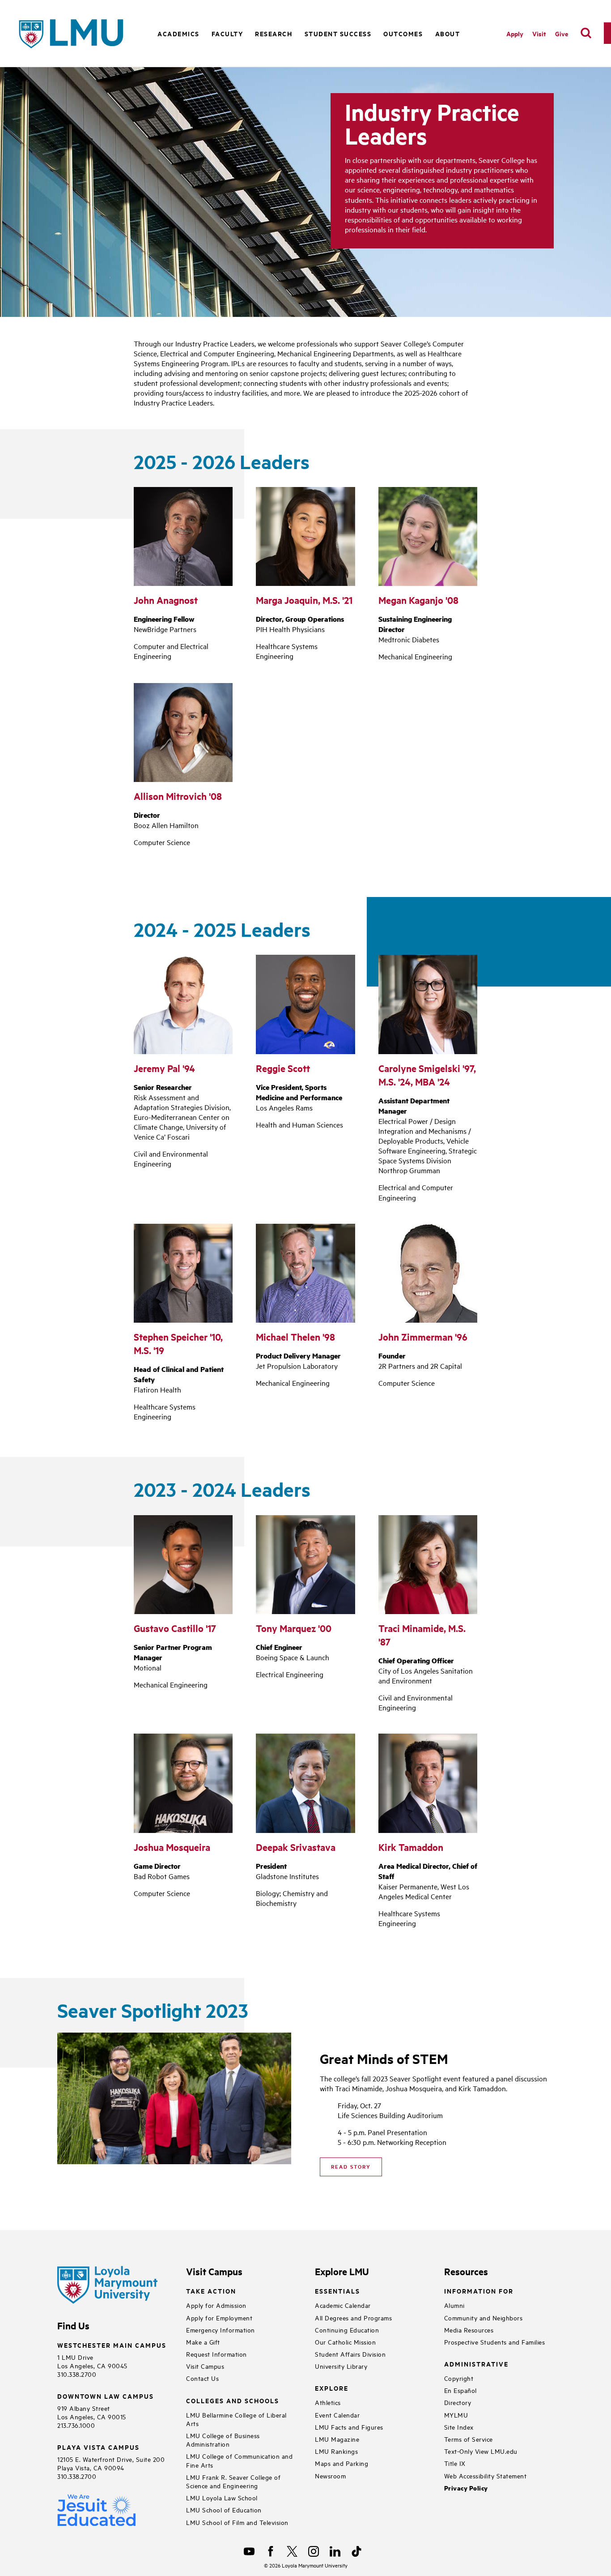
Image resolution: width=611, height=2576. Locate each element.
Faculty (227, 33)
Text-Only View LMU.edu (481, 2451)
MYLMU (456, 2415)
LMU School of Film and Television (237, 2522)
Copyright (459, 2378)
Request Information (216, 2354)
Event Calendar (337, 2415)
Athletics (328, 2402)
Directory (458, 2402)
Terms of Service (469, 2439)
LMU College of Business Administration (223, 2439)
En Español (460, 2390)
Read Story (351, 2166)
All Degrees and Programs (353, 2318)
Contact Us (202, 2378)
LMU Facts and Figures (349, 2427)
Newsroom (330, 2476)
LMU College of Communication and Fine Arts (239, 2460)
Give (562, 33)
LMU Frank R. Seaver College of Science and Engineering (233, 2481)
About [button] (448, 33)
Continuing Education (347, 2330)
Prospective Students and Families (495, 2342)
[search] (586, 33)
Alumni (454, 2305)
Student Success (338, 33)
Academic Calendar (343, 2305)
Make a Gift (203, 2342)
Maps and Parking (342, 2463)
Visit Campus (205, 2366)
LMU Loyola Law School (222, 2497)
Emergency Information (221, 2330)
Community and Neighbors (484, 2318)
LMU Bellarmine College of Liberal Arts (236, 2419)
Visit (539, 33)
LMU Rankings (336, 2451)
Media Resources (469, 2330)
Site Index (459, 2427)
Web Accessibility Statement (486, 2476)
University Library (341, 2366)
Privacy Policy (466, 2488)
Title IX (455, 2463)
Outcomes (403, 33)
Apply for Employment (219, 2318)
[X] (292, 2551)
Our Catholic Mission (345, 2342)
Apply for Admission (216, 2305)
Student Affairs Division (350, 2354)
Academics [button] (178, 33)
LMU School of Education (224, 2510)
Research (274, 33)
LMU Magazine (337, 2439)
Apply (515, 33)
